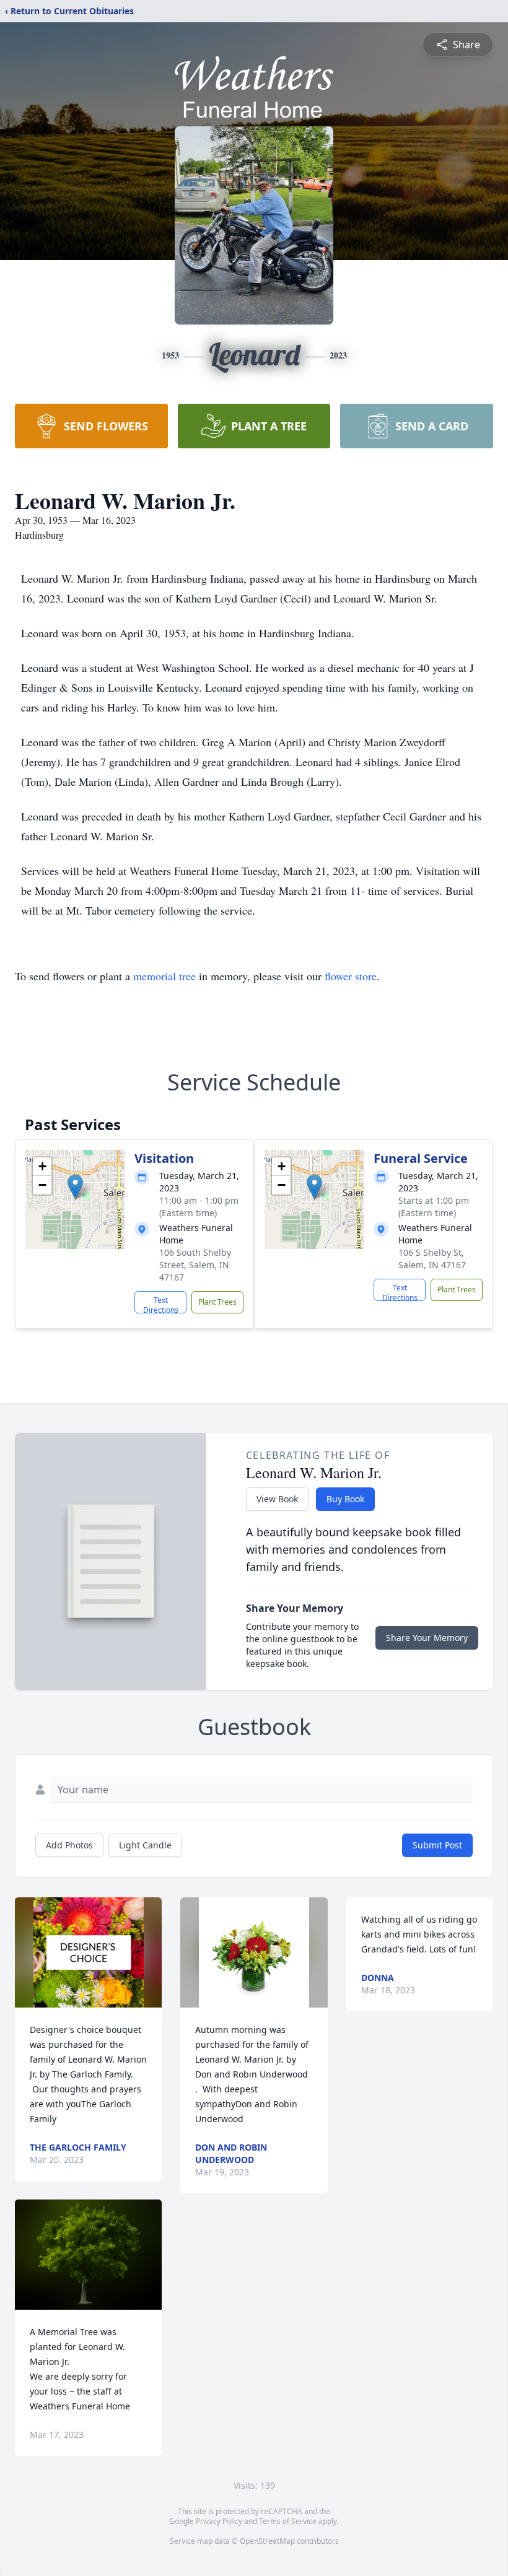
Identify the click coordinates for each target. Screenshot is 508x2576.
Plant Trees (217, 1302)
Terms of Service (288, 2521)
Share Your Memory (427, 1638)
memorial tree (164, 976)
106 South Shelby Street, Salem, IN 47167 (195, 1265)
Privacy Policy (219, 2521)
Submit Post (437, 1845)
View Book (277, 1499)
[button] (75, 1187)
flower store (351, 976)
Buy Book (345, 1499)
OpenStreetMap (267, 2541)
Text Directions (161, 1304)
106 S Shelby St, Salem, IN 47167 (432, 1259)
